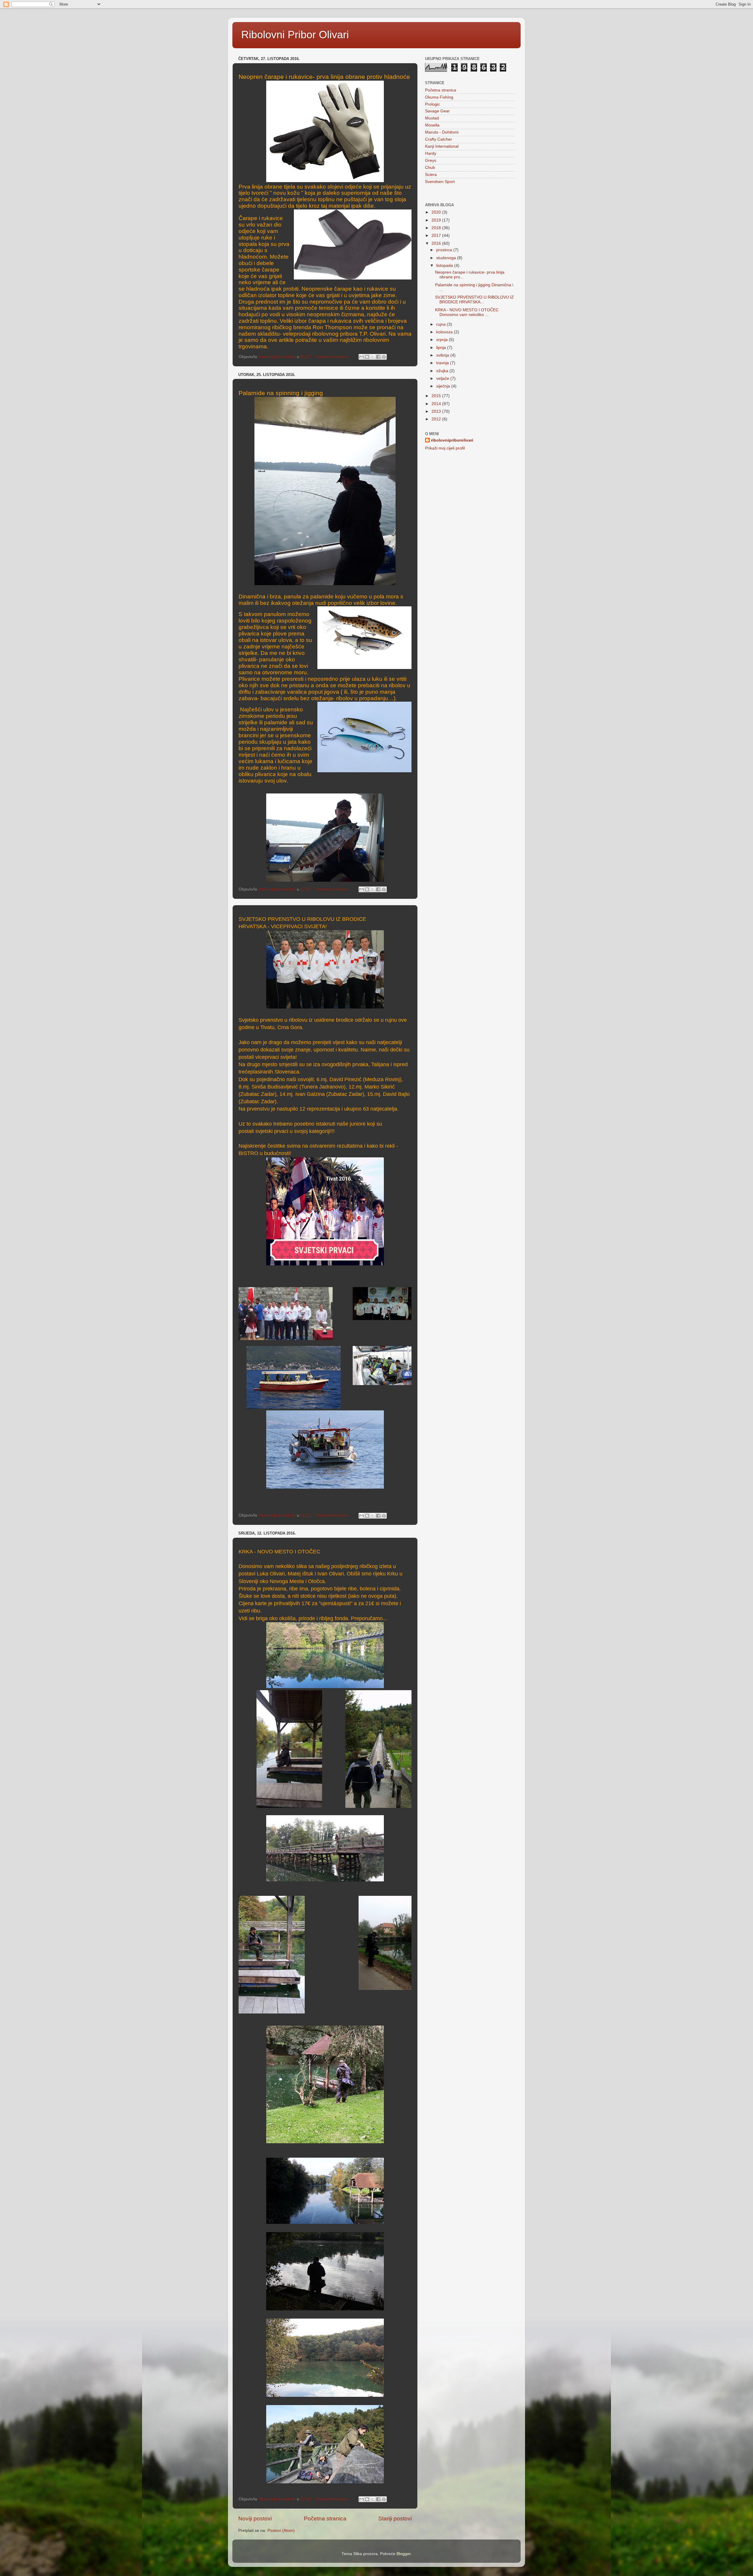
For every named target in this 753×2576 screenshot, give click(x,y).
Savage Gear (437, 111)
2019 (437, 220)
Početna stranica (325, 2518)
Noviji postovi (255, 2518)
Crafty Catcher (439, 139)
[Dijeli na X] (373, 357)
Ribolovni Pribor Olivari (295, 35)
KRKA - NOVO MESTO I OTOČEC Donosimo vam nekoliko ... (467, 312)
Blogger (404, 2554)
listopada (445, 266)
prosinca (445, 250)
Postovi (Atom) (281, 2531)
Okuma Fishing (439, 97)
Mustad (432, 118)
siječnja (444, 386)
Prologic (433, 104)
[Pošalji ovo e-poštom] (361, 357)
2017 (437, 236)
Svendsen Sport (440, 182)
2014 (437, 404)
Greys (431, 160)
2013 (437, 411)
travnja (443, 363)
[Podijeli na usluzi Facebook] (378, 357)
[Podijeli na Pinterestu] (384, 357)
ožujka (443, 371)
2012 (437, 419)
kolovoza (445, 332)
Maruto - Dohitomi (442, 132)
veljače (443, 378)
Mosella (432, 125)
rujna (442, 324)
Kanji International (442, 146)
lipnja (442, 348)
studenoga (447, 258)
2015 (437, 396)
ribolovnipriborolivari (452, 440)
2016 (437, 243)
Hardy (431, 153)
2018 (437, 228)
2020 (437, 212)
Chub (430, 168)
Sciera (431, 175)
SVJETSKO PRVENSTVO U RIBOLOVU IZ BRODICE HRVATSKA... (474, 300)
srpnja (443, 340)
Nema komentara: (334, 357)
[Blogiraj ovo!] (367, 357)
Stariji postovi (395, 2518)
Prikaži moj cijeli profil (445, 448)
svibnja (443, 355)
